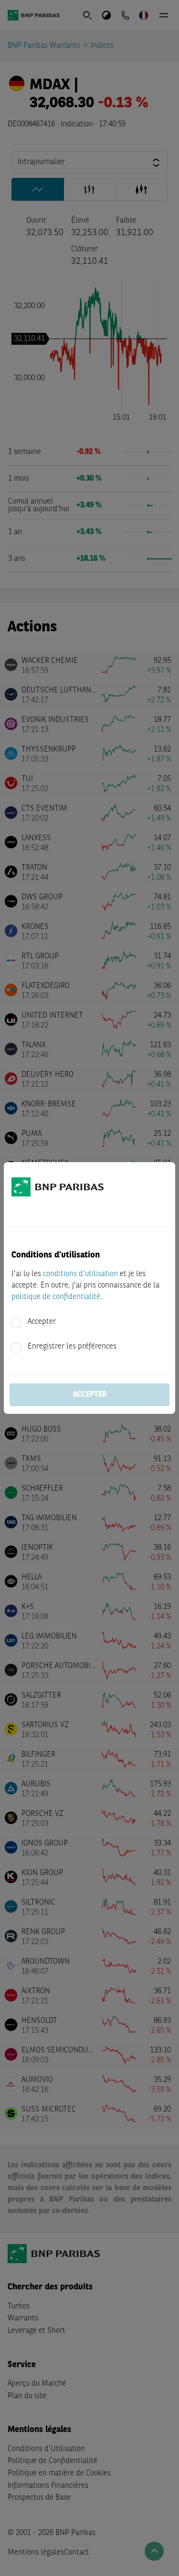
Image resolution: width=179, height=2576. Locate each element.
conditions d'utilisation (80, 1274)
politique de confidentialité (56, 1297)
